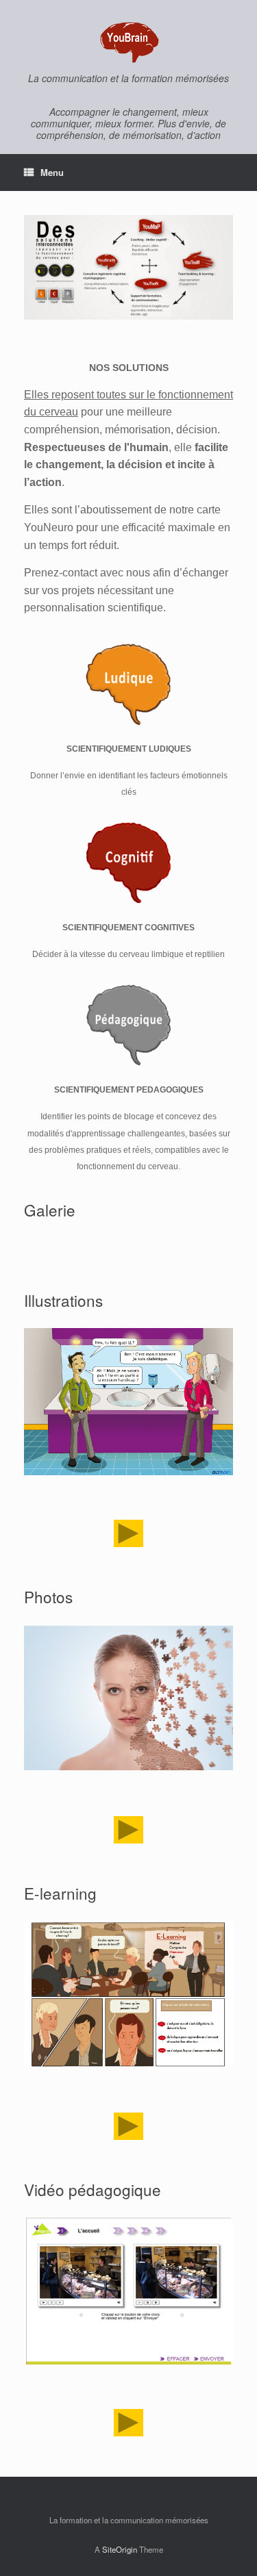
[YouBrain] (128, 41)
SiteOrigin (120, 2549)
